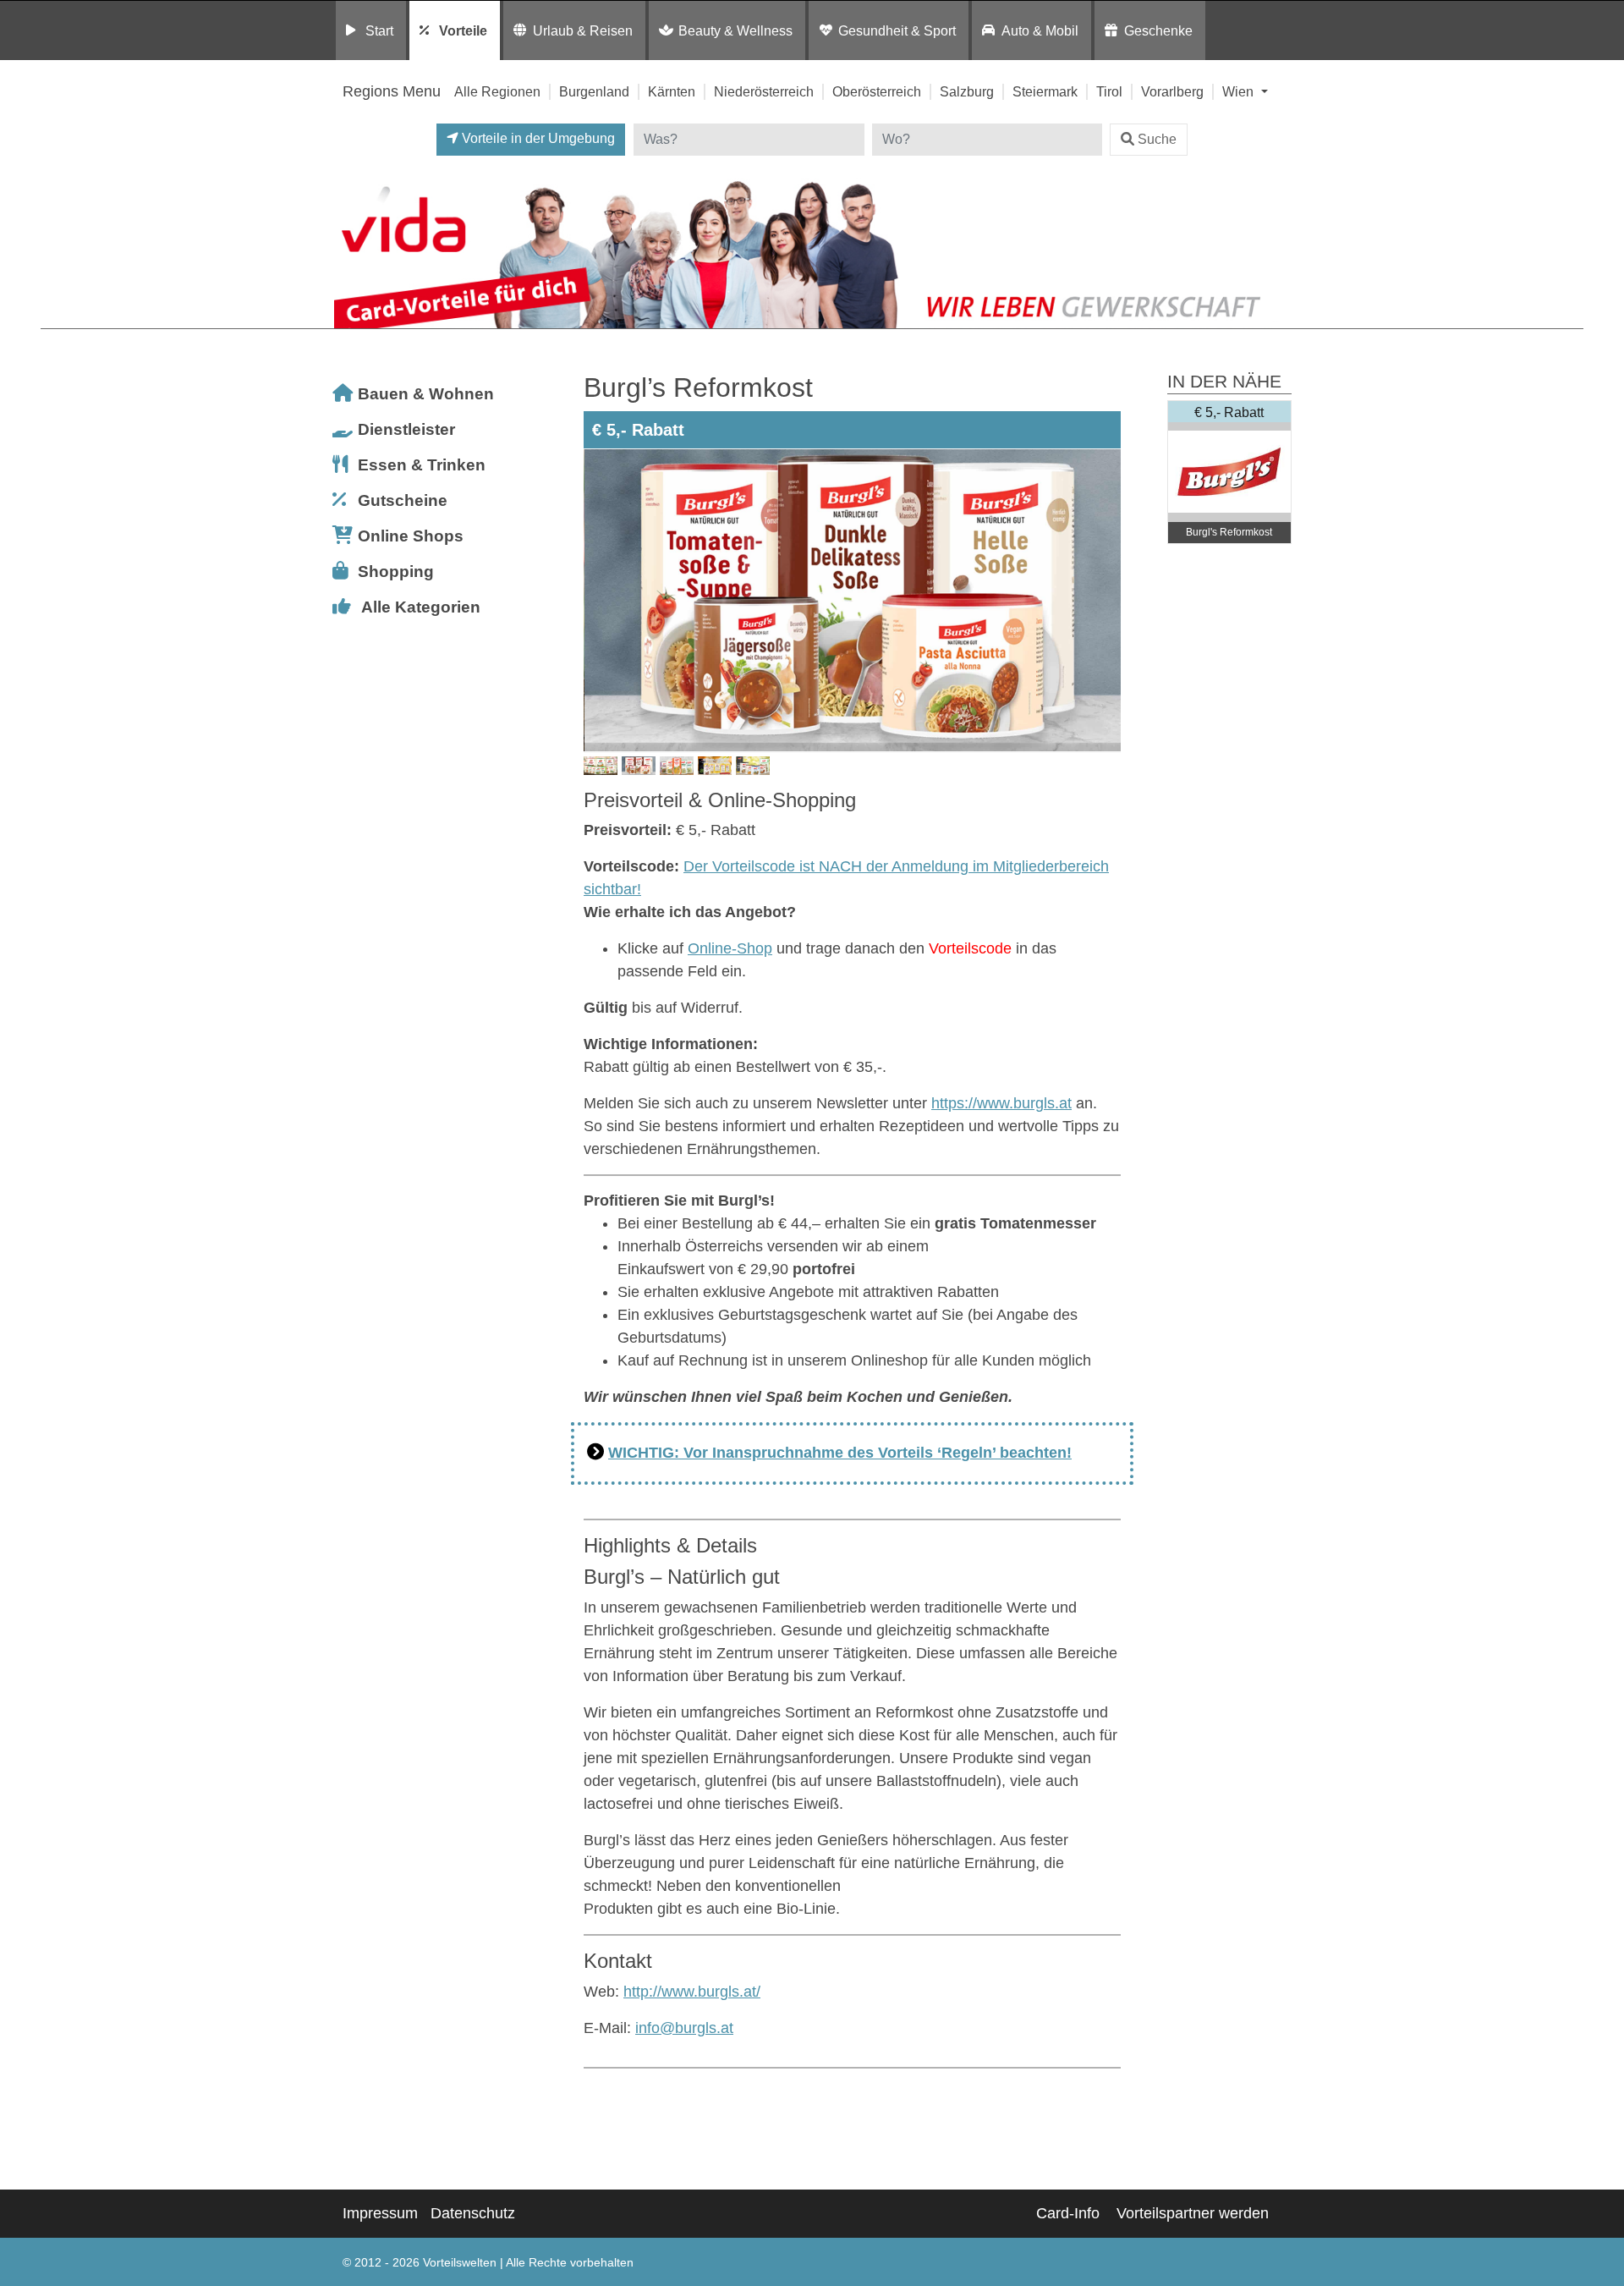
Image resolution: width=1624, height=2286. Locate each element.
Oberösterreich (877, 91)
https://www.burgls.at (1001, 1103)
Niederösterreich (764, 91)
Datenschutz (473, 2213)
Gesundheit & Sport (897, 30)
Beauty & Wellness (735, 30)
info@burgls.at (684, 2028)
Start (379, 30)
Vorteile (463, 30)
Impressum (380, 2213)
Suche (1157, 139)
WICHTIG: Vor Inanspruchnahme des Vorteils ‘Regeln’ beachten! (840, 1453)
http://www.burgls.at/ (692, 1992)
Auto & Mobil (1040, 30)
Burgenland (594, 91)
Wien (1240, 91)
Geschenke (1158, 30)
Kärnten (672, 91)
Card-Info (1068, 2213)
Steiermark (1045, 91)
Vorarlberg (1172, 91)
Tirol (1109, 91)
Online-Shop (730, 948)
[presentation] (600, 601)
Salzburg (967, 91)
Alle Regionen (497, 91)
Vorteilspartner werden (1193, 2213)
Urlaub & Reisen (583, 30)
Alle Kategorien (421, 607)
